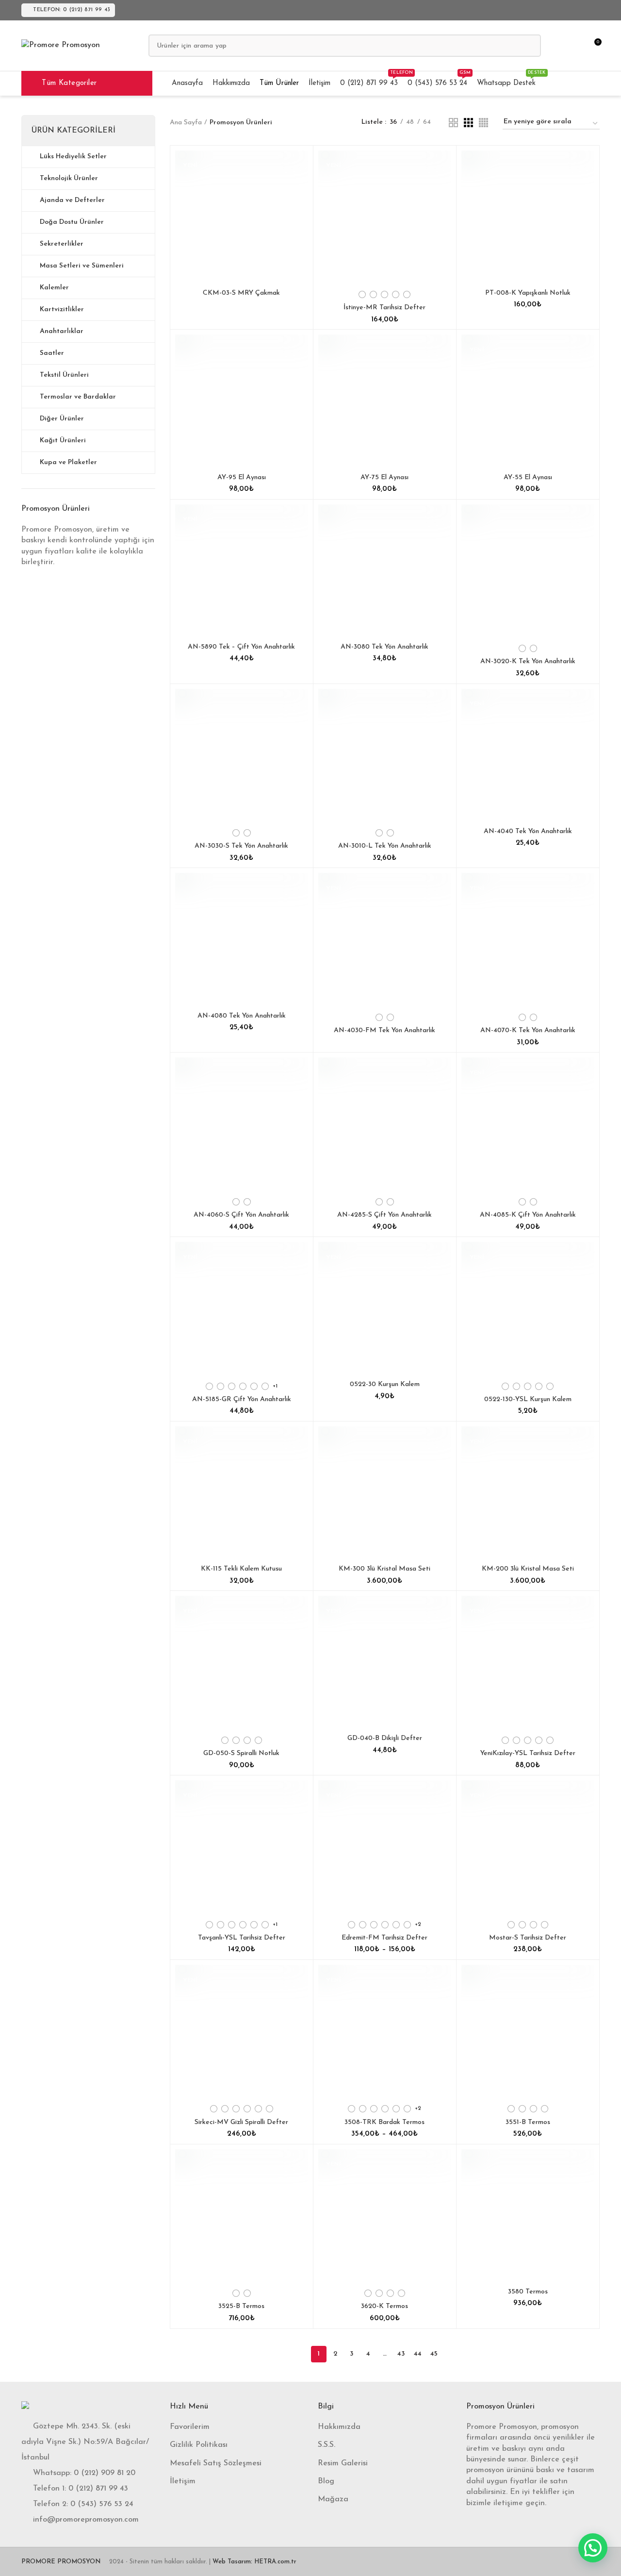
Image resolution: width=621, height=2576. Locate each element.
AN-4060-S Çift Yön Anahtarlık (241, 1215)
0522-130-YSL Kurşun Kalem (528, 1399)
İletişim (183, 2481)
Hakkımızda (339, 2427)
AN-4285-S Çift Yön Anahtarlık (384, 1215)
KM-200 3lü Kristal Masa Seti (528, 1569)
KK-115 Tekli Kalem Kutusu (241, 1569)
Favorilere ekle (301, 166)
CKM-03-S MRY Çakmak (241, 293)
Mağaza (333, 2499)
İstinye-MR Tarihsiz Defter (384, 308)
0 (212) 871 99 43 (98, 2489)
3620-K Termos (384, 2306)
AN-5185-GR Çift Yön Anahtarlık (242, 1399)
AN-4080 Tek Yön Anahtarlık (242, 1016)
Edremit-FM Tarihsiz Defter (384, 1938)
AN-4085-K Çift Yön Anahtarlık (528, 1215)
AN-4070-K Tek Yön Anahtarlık (528, 1030)
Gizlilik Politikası (199, 2445)
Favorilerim (190, 2427)
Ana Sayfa (186, 123)
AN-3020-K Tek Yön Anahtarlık (528, 661)
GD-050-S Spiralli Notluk (241, 1753)
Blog (326, 2481)
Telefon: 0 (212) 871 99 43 (72, 10)
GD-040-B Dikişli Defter (385, 1738)
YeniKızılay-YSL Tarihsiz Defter (528, 1753)
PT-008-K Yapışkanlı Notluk (528, 293)
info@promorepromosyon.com (86, 2520)
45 (434, 2354)
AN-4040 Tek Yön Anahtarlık (528, 831)
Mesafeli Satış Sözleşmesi (216, 2463)
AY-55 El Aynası (528, 477)
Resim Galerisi (343, 2463)
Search (528, 46)
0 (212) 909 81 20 (105, 2473)
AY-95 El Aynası (242, 477)
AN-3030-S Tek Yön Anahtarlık (241, 846)
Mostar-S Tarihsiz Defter (528, 1938)
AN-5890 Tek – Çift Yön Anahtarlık (241, 647)
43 (401, 2354)
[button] (593, 2548)
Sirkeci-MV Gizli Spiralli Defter (241, 2122)
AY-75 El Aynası (384, 477)
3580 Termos (528, 2292)
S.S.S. (327, 2445)
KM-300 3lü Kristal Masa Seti (384, 1569)
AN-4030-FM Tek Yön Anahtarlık (384, 1030)
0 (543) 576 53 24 (102, 2504)
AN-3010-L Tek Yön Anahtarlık (385, 846)
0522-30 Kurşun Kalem (385, 1384)
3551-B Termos (528, 2122)
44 (418, 2354)
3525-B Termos (241, 2306)
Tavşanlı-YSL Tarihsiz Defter (242, 1938)
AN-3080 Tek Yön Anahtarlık (384, 647)
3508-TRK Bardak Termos (384, 2122)
